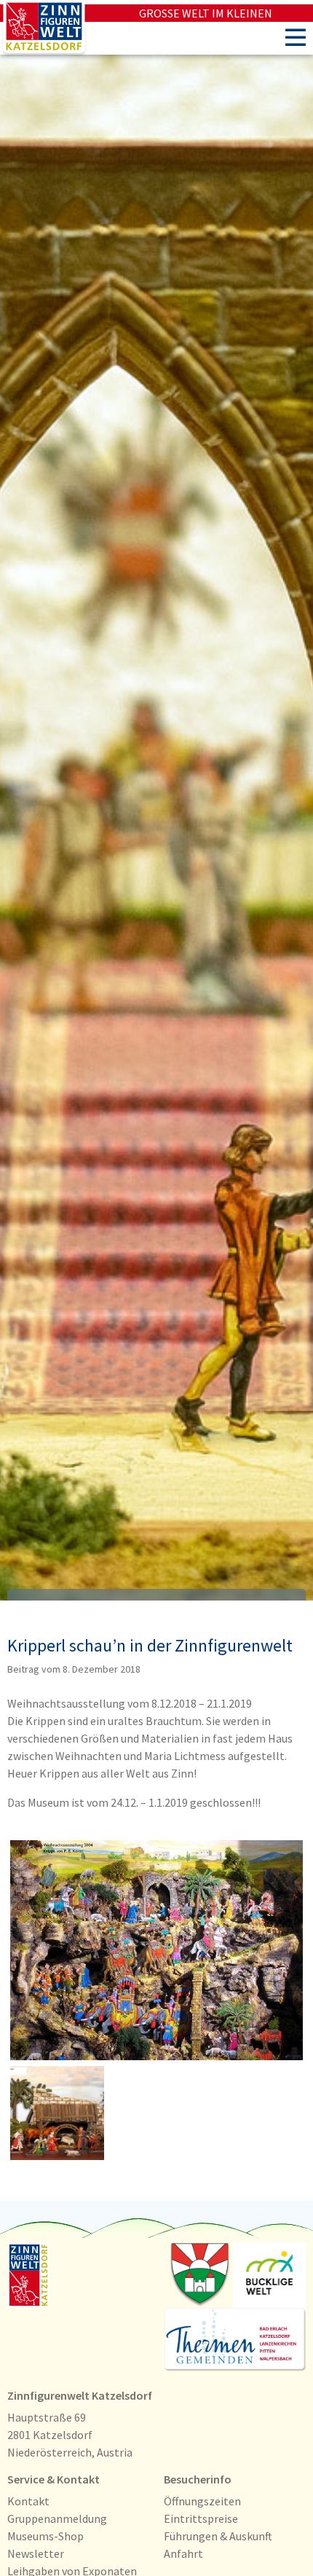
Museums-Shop (45, 2536)
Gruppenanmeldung (57, 2518)
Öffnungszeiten (202, 2501)
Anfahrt (183, 2553)
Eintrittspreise (201, 2518)
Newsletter (36, 2553)
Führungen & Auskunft (218, 2536)
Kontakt (28, 2501)
